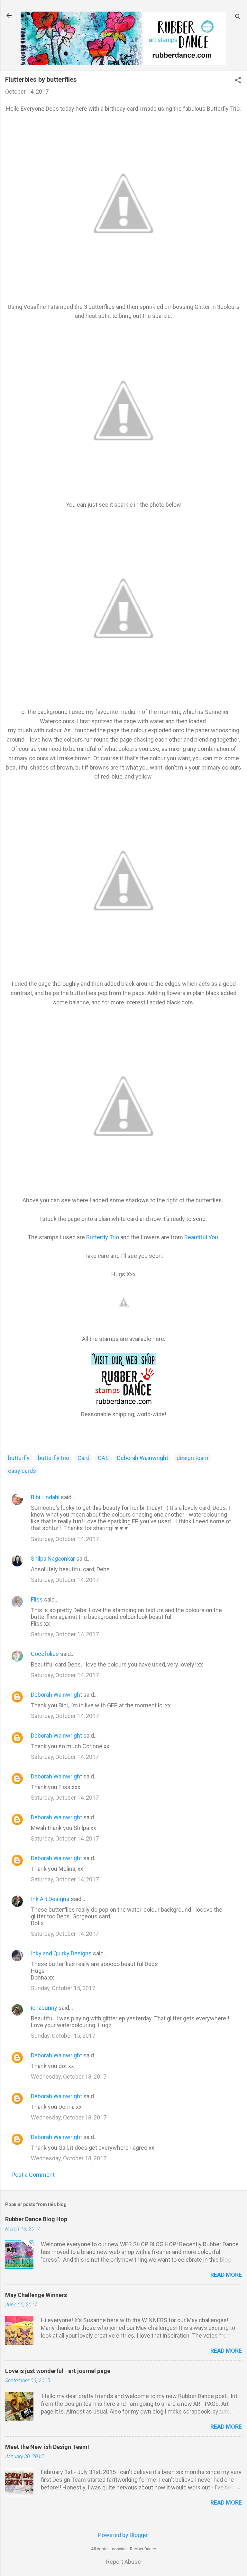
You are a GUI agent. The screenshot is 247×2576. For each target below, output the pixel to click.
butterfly (19, 1458)
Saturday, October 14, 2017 (65, 1539)
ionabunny (44, 2008)
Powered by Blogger (124, 2535)
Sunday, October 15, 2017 (63, 1988)
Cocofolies (45, 1654)
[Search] (238, 18)
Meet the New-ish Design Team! (47, 2447)
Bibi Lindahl (45, 1497)
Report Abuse (123, 2562)
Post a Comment (33, 2175)
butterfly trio (54, 1458)
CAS (103, 1458)
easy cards (22, 1471)
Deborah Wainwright (143, 1458)
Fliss (37, 1599)
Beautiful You (201, 1237)
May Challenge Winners (36, 2295)
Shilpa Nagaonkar (53, 1559)
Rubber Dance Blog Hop (36, 2219)
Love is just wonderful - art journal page (58, 2371)
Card (83, 1458)
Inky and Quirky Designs (61, 1953)
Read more (226, 2275)
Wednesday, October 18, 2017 (69, 2077)
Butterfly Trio (103, 1237)
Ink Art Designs (50, 1899)
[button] (238, 81)
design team (192, 1458)
